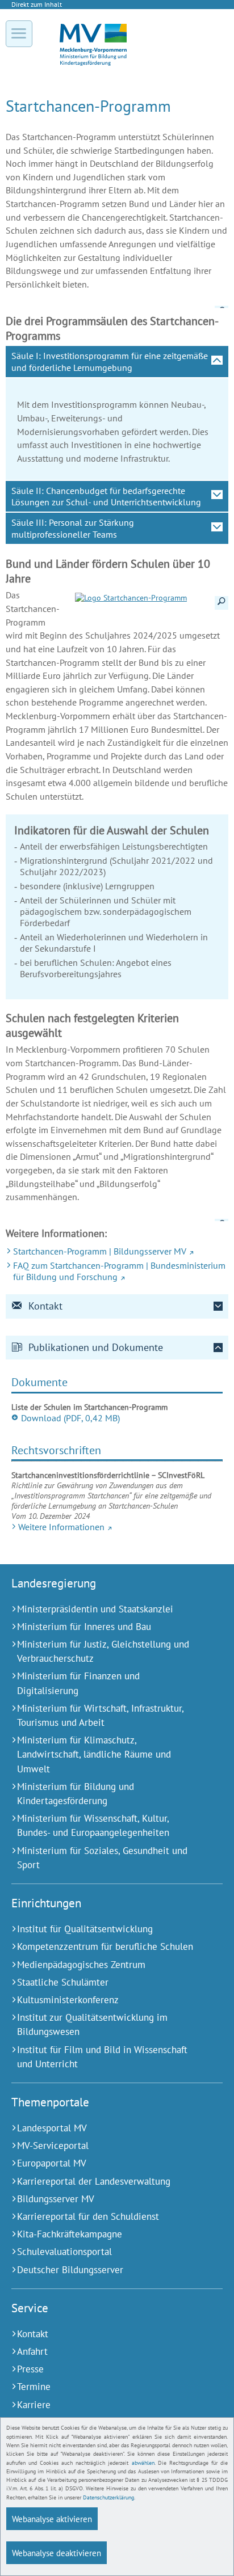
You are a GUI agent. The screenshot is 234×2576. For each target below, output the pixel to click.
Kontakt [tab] (45, 1306)
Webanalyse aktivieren (52, 2519)
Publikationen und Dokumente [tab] (96, 1347)
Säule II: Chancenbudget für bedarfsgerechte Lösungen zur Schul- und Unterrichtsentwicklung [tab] (106, 496)
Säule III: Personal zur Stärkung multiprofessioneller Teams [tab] (73, 528)
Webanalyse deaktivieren (57, 2553)
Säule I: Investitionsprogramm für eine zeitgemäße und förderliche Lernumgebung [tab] (110, 361)
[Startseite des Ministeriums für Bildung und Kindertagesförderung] (93, 63)
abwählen (143, 2463)
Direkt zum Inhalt (37, 4)
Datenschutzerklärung (108, 2497)
